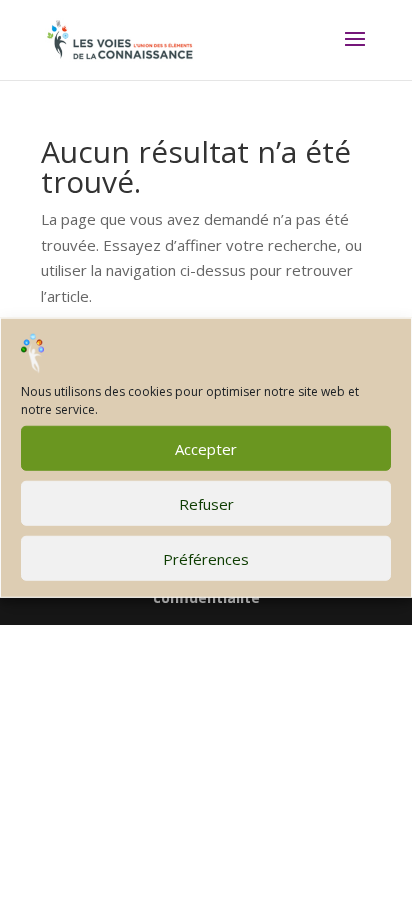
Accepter (206, 448)
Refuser (206, 503)
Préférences (206, 558)
